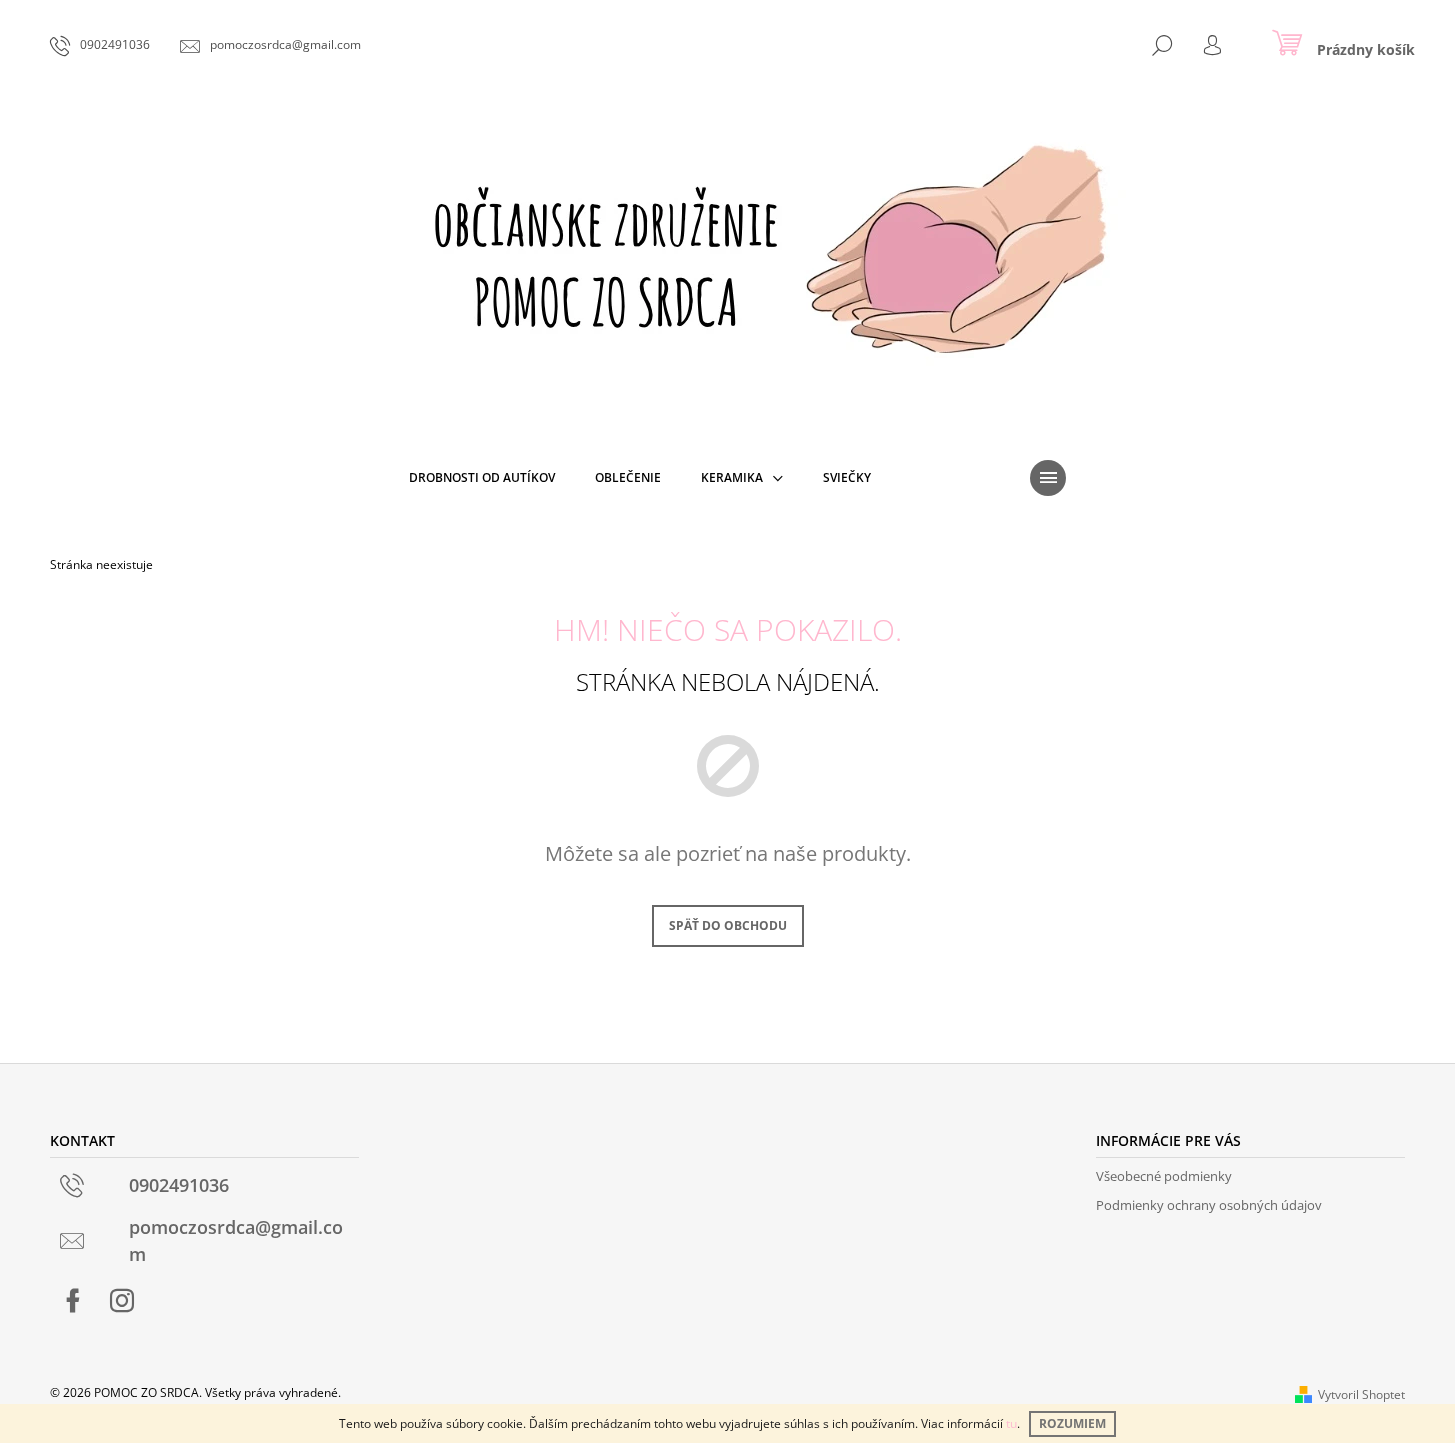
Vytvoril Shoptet (1361, 1394)
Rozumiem (1072, 1423)
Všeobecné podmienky (1164, 1176)
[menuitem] (482, 478)
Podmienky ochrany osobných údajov (1209, 1205)
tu (1011, 1423)
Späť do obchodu (728, 925)
